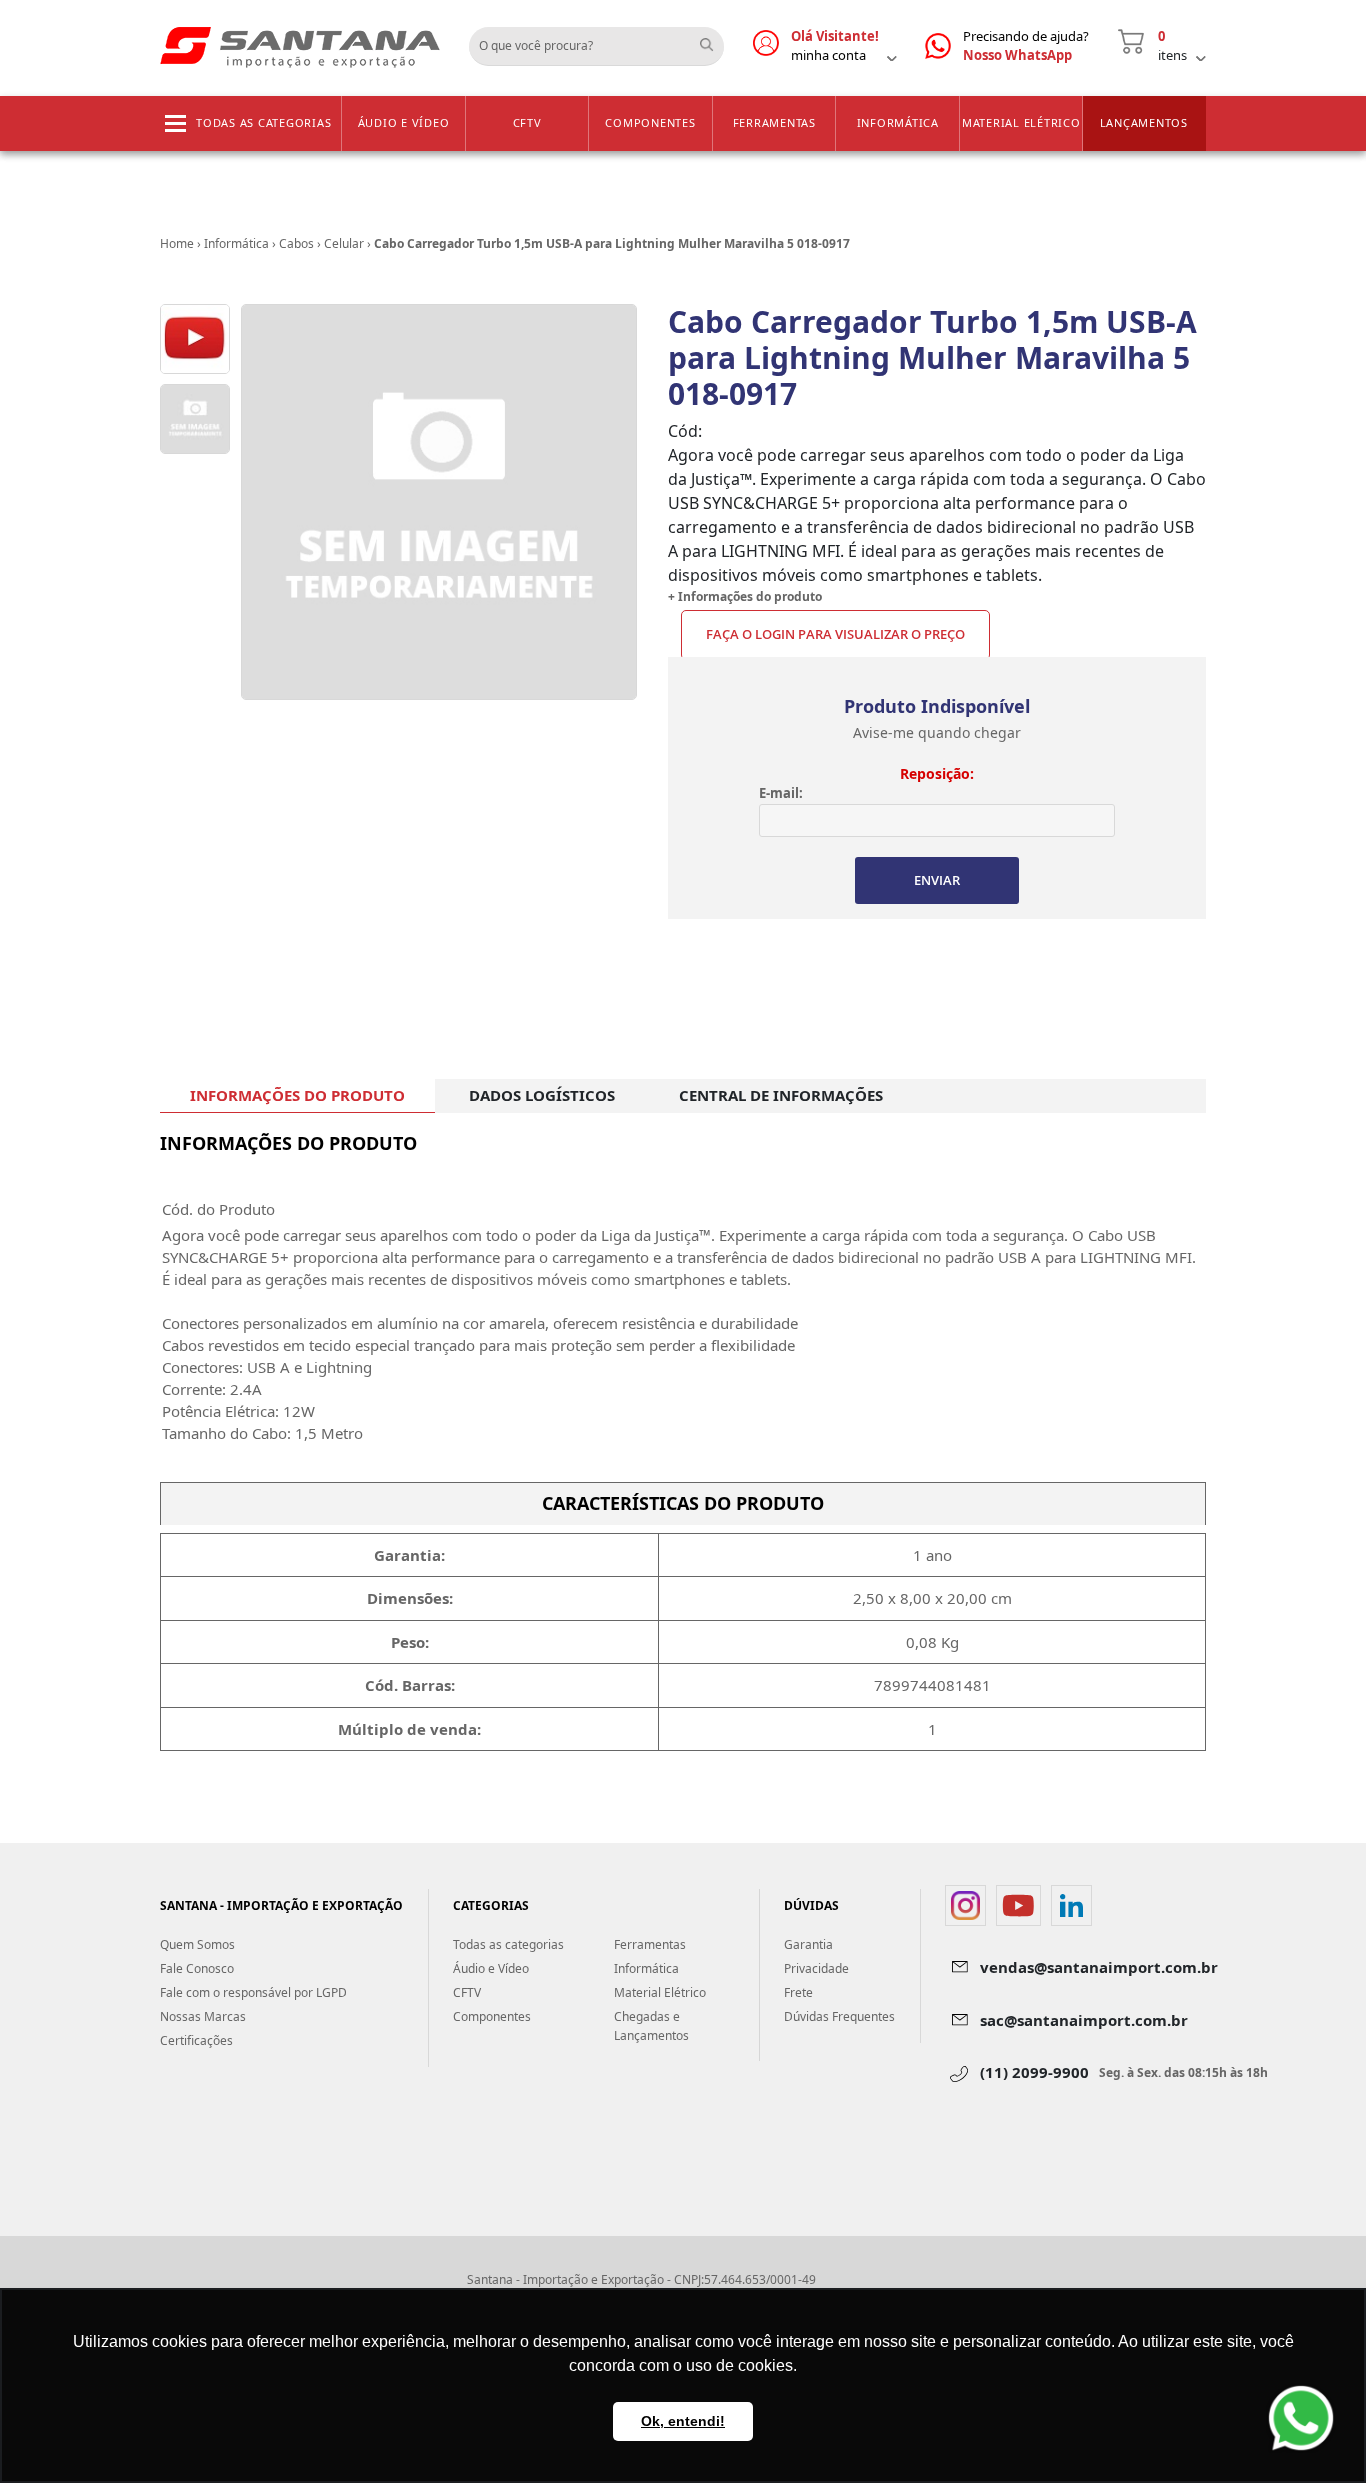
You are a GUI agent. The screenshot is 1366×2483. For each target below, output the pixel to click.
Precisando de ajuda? (1026, 46)
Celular (344, 243)
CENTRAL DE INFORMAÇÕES (781, 1095)
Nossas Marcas (203, 2016)
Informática (898, 122)
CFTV (527, 122)
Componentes (650, 122)
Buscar (714, 39)
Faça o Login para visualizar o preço (835, 634)
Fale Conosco (197, 1968)
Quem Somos (197, 1944)
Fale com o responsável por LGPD (253, 1992)
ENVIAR (937, 880)
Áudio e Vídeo (404, 122)
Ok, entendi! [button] (683, 2421)
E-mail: (781, 793)
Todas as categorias (263, 122)
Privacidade (816, 1968)
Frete (798, 1992)
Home (177, 243)
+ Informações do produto (745, 596)
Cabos (296, 243)
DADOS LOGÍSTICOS (542, 1095)
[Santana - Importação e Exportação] (300, 46)
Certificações (196, 2040)
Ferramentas (774, 122)
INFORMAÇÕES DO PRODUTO (297, 1095)
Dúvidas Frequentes (839, 2016)
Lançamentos (1144, 122)
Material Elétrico (1021, 122)
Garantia (808, 1944)
